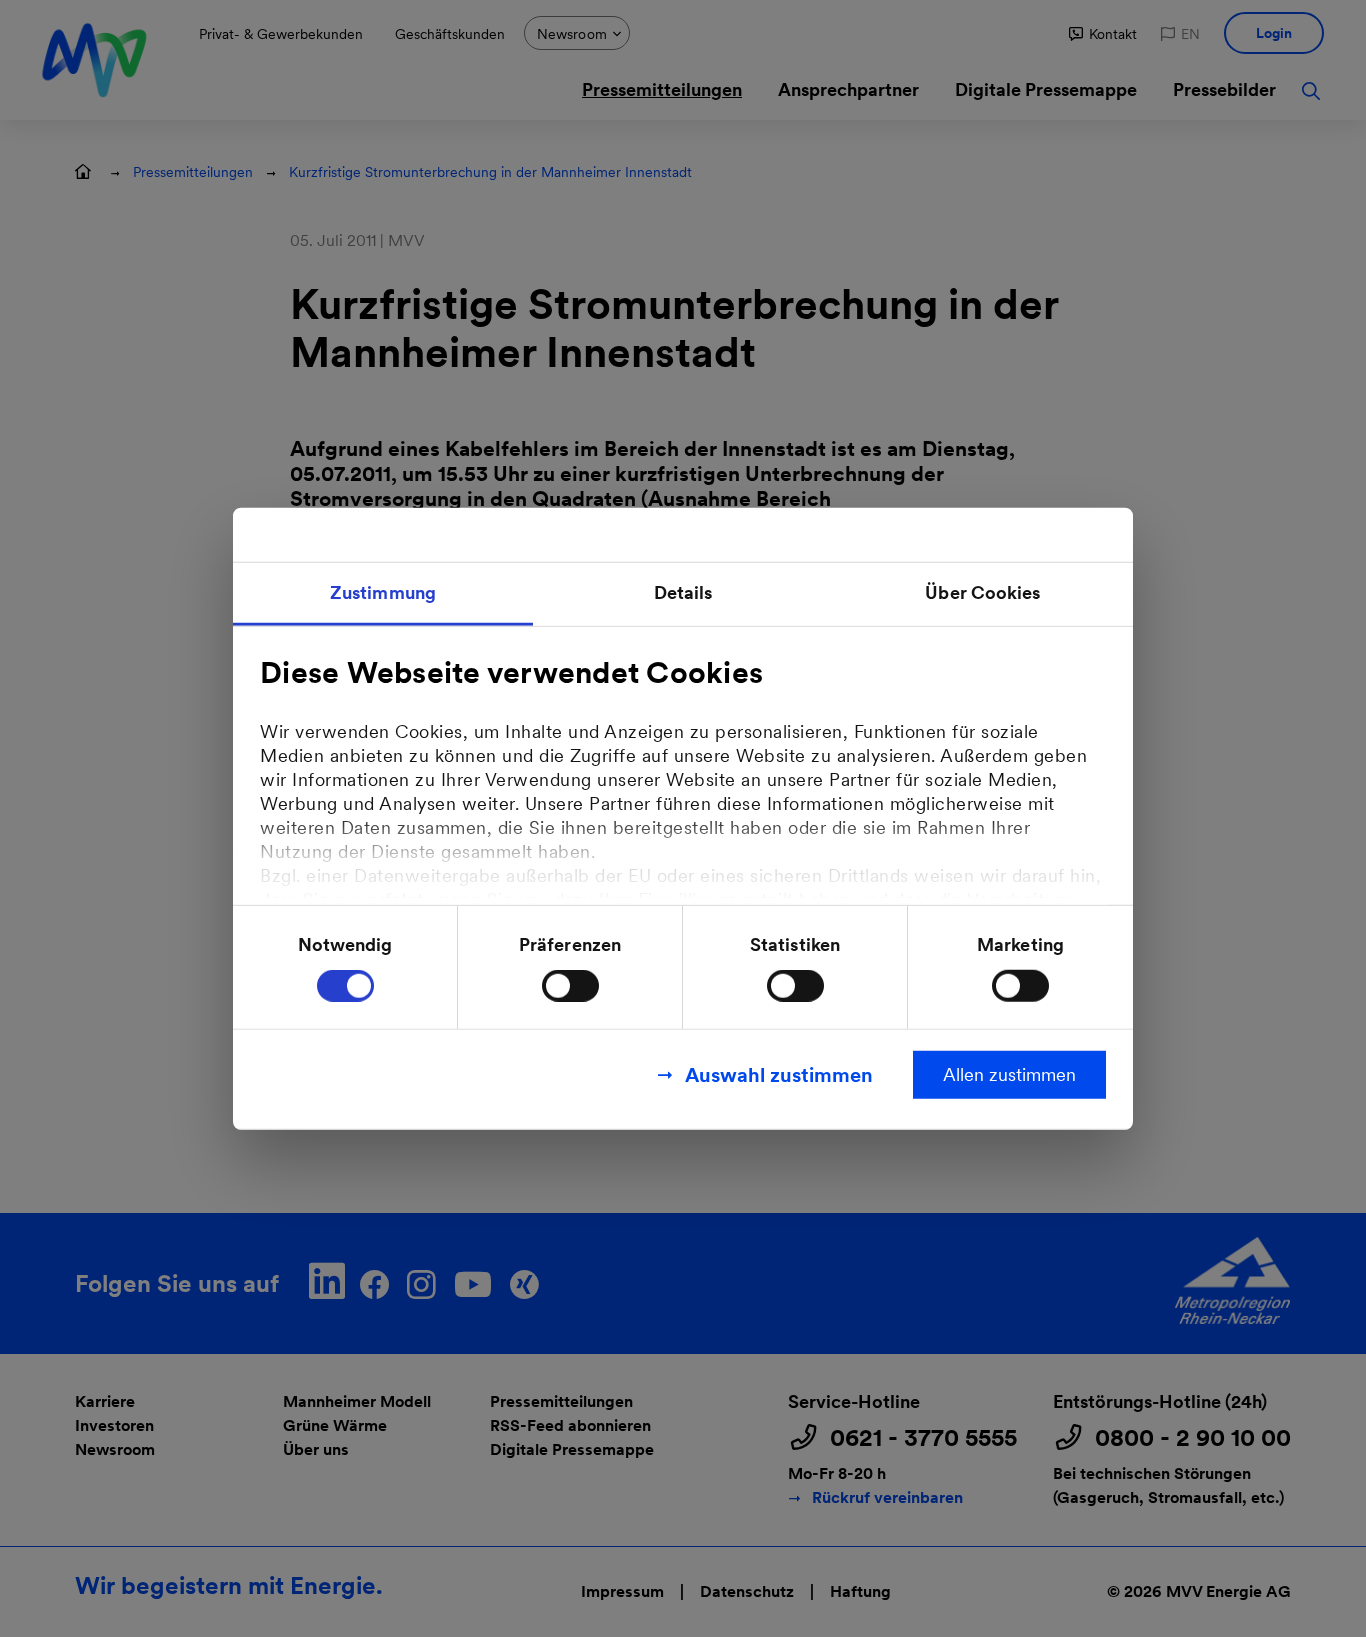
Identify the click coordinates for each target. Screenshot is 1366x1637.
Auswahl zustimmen (779, 1075)
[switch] (570, 986)
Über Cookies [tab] (982, 591)
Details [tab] (683, 591)
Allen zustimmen (1009, 1074)
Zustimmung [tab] (383, 591)
